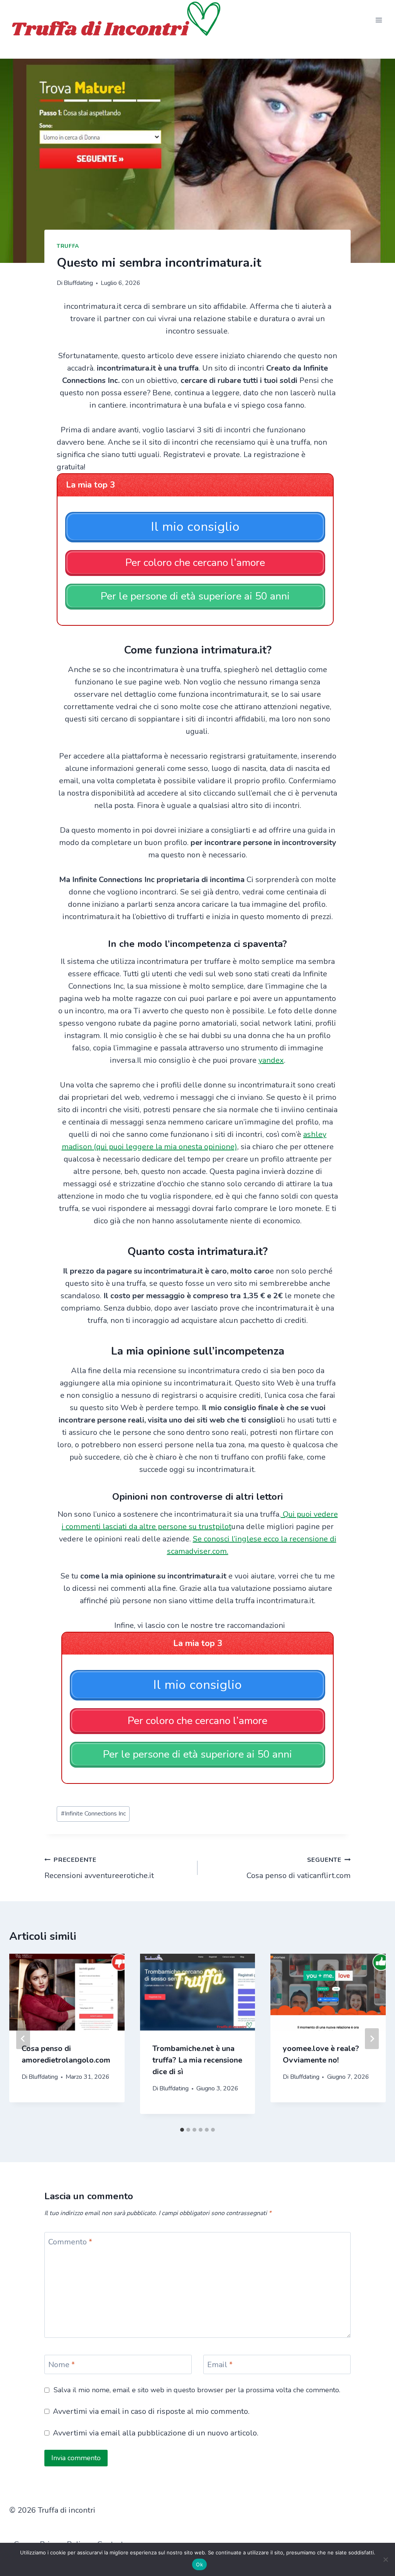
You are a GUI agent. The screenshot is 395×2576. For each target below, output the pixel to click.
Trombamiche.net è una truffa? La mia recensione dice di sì (197, 2060)
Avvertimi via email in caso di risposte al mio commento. (151, 2412)
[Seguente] (372, 2039)
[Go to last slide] (23, 2039)
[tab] (182, 2130)
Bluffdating (78, 283)
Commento (70, 2242)
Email (220, 2365)
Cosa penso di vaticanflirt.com (299, 1868)
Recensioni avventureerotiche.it (99, 1868)
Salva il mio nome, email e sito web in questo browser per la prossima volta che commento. (197, 2390)
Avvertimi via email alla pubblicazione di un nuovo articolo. (156, 2433)
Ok (199, 2564)
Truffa (68, 246)
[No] (385, 2559)
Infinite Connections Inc (93, 1814)
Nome (62, 2365)
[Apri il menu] (379, 20)
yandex (271, 1060)
